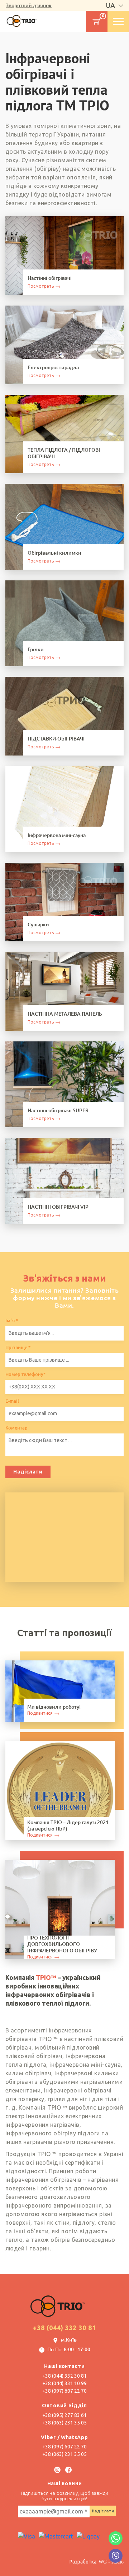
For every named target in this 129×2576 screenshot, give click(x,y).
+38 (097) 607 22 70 (64, 2391)
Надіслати (28, 1472)
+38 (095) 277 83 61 (64, 2415)
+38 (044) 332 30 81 (64, 2328)
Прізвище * (18, 1348)
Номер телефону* (25, 1374)
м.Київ (68, 2340)
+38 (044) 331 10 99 (64, 2383)
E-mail (12, 1401)
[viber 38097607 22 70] (116, 2556)
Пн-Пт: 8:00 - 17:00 (68, 2350)
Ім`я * (12, 1321)
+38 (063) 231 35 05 (64, 2423)
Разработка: (97, 2562)
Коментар (16, 1428)
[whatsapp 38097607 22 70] (116, 2538)
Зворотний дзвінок (29, 5)
